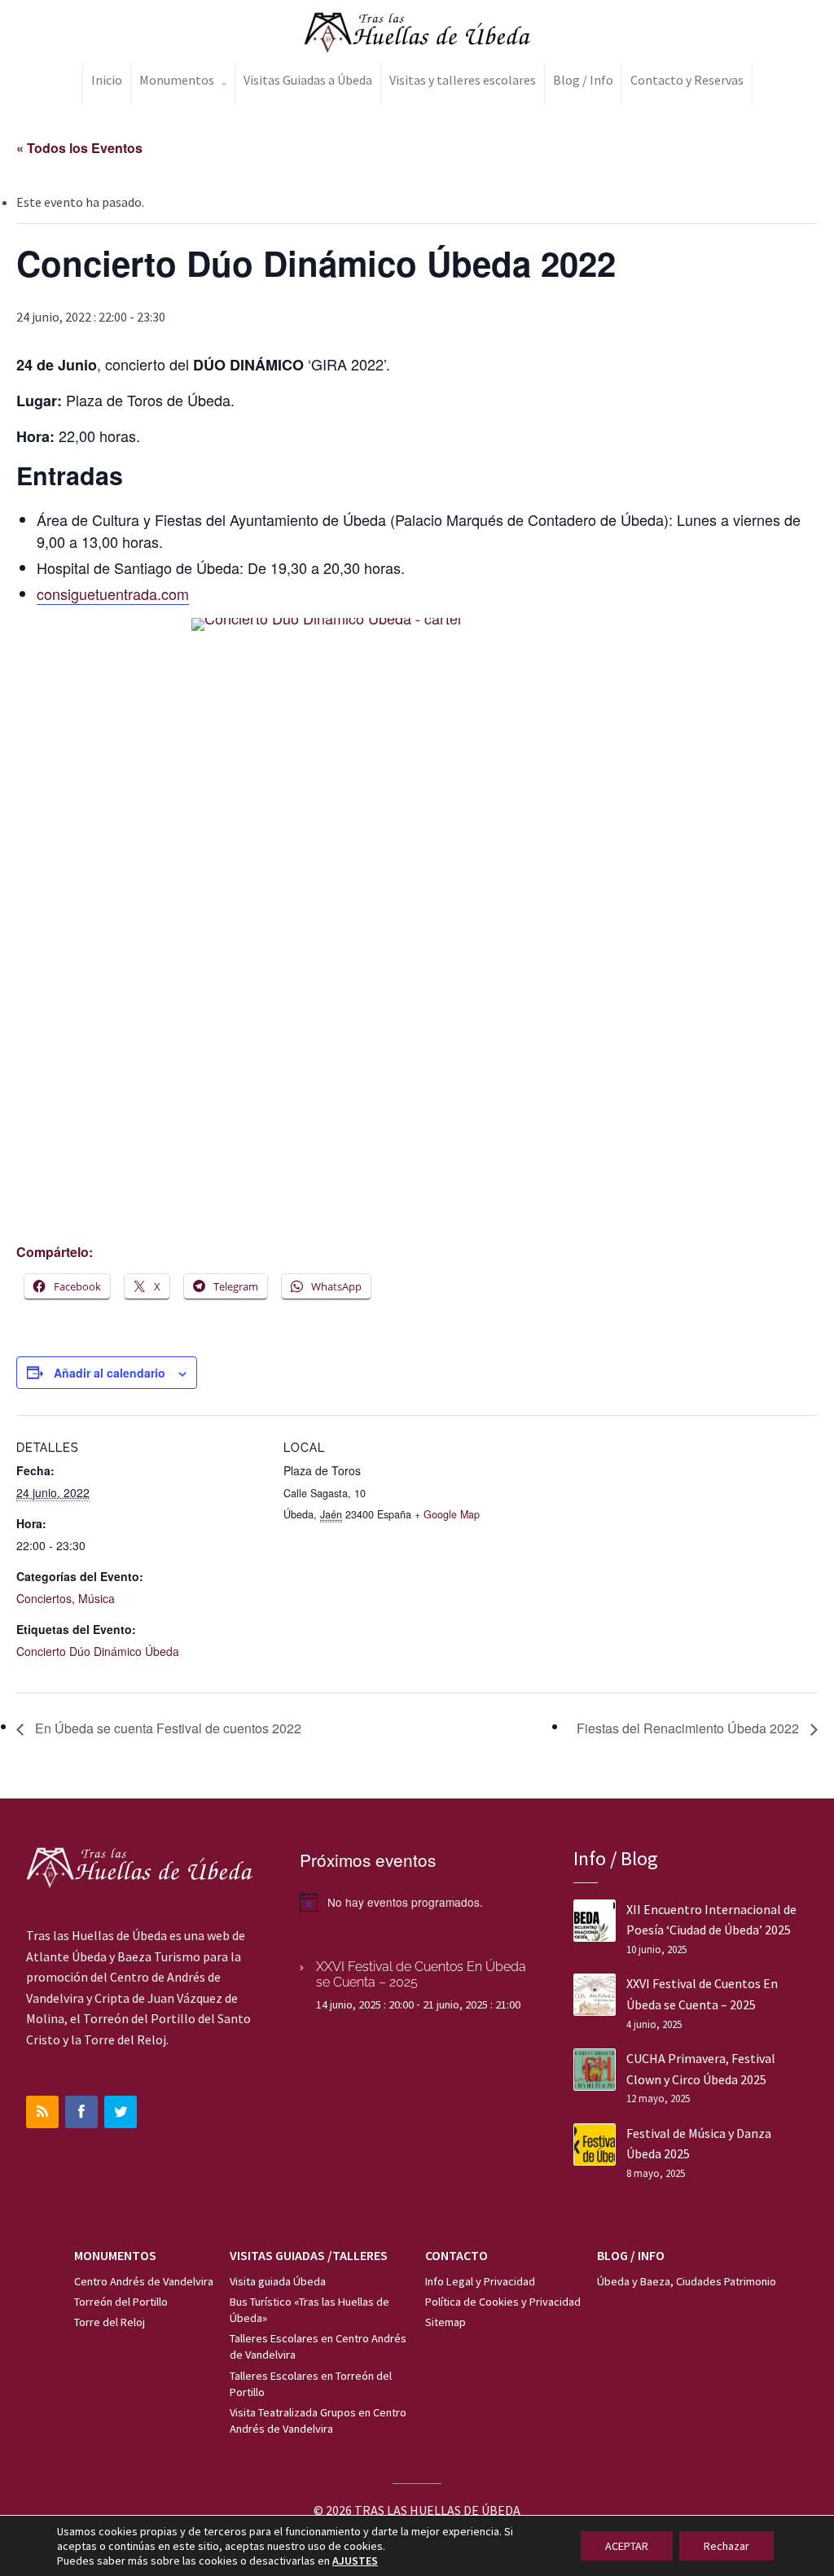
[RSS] (42, 2112)
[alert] (417, 1902)
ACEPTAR (627, 2546)
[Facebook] (81, 2112)
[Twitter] (121, 2112)
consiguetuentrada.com (113, 594)
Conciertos (44, 1598)
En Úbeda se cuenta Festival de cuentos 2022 (167, 1728)
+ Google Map (447, 1514)
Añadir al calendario (110, 1373)
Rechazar (726, 2546)
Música (97, 1598)
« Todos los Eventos (79, 148)
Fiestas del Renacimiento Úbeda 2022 (689, 1728)
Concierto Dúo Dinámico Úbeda (98, 1651)
